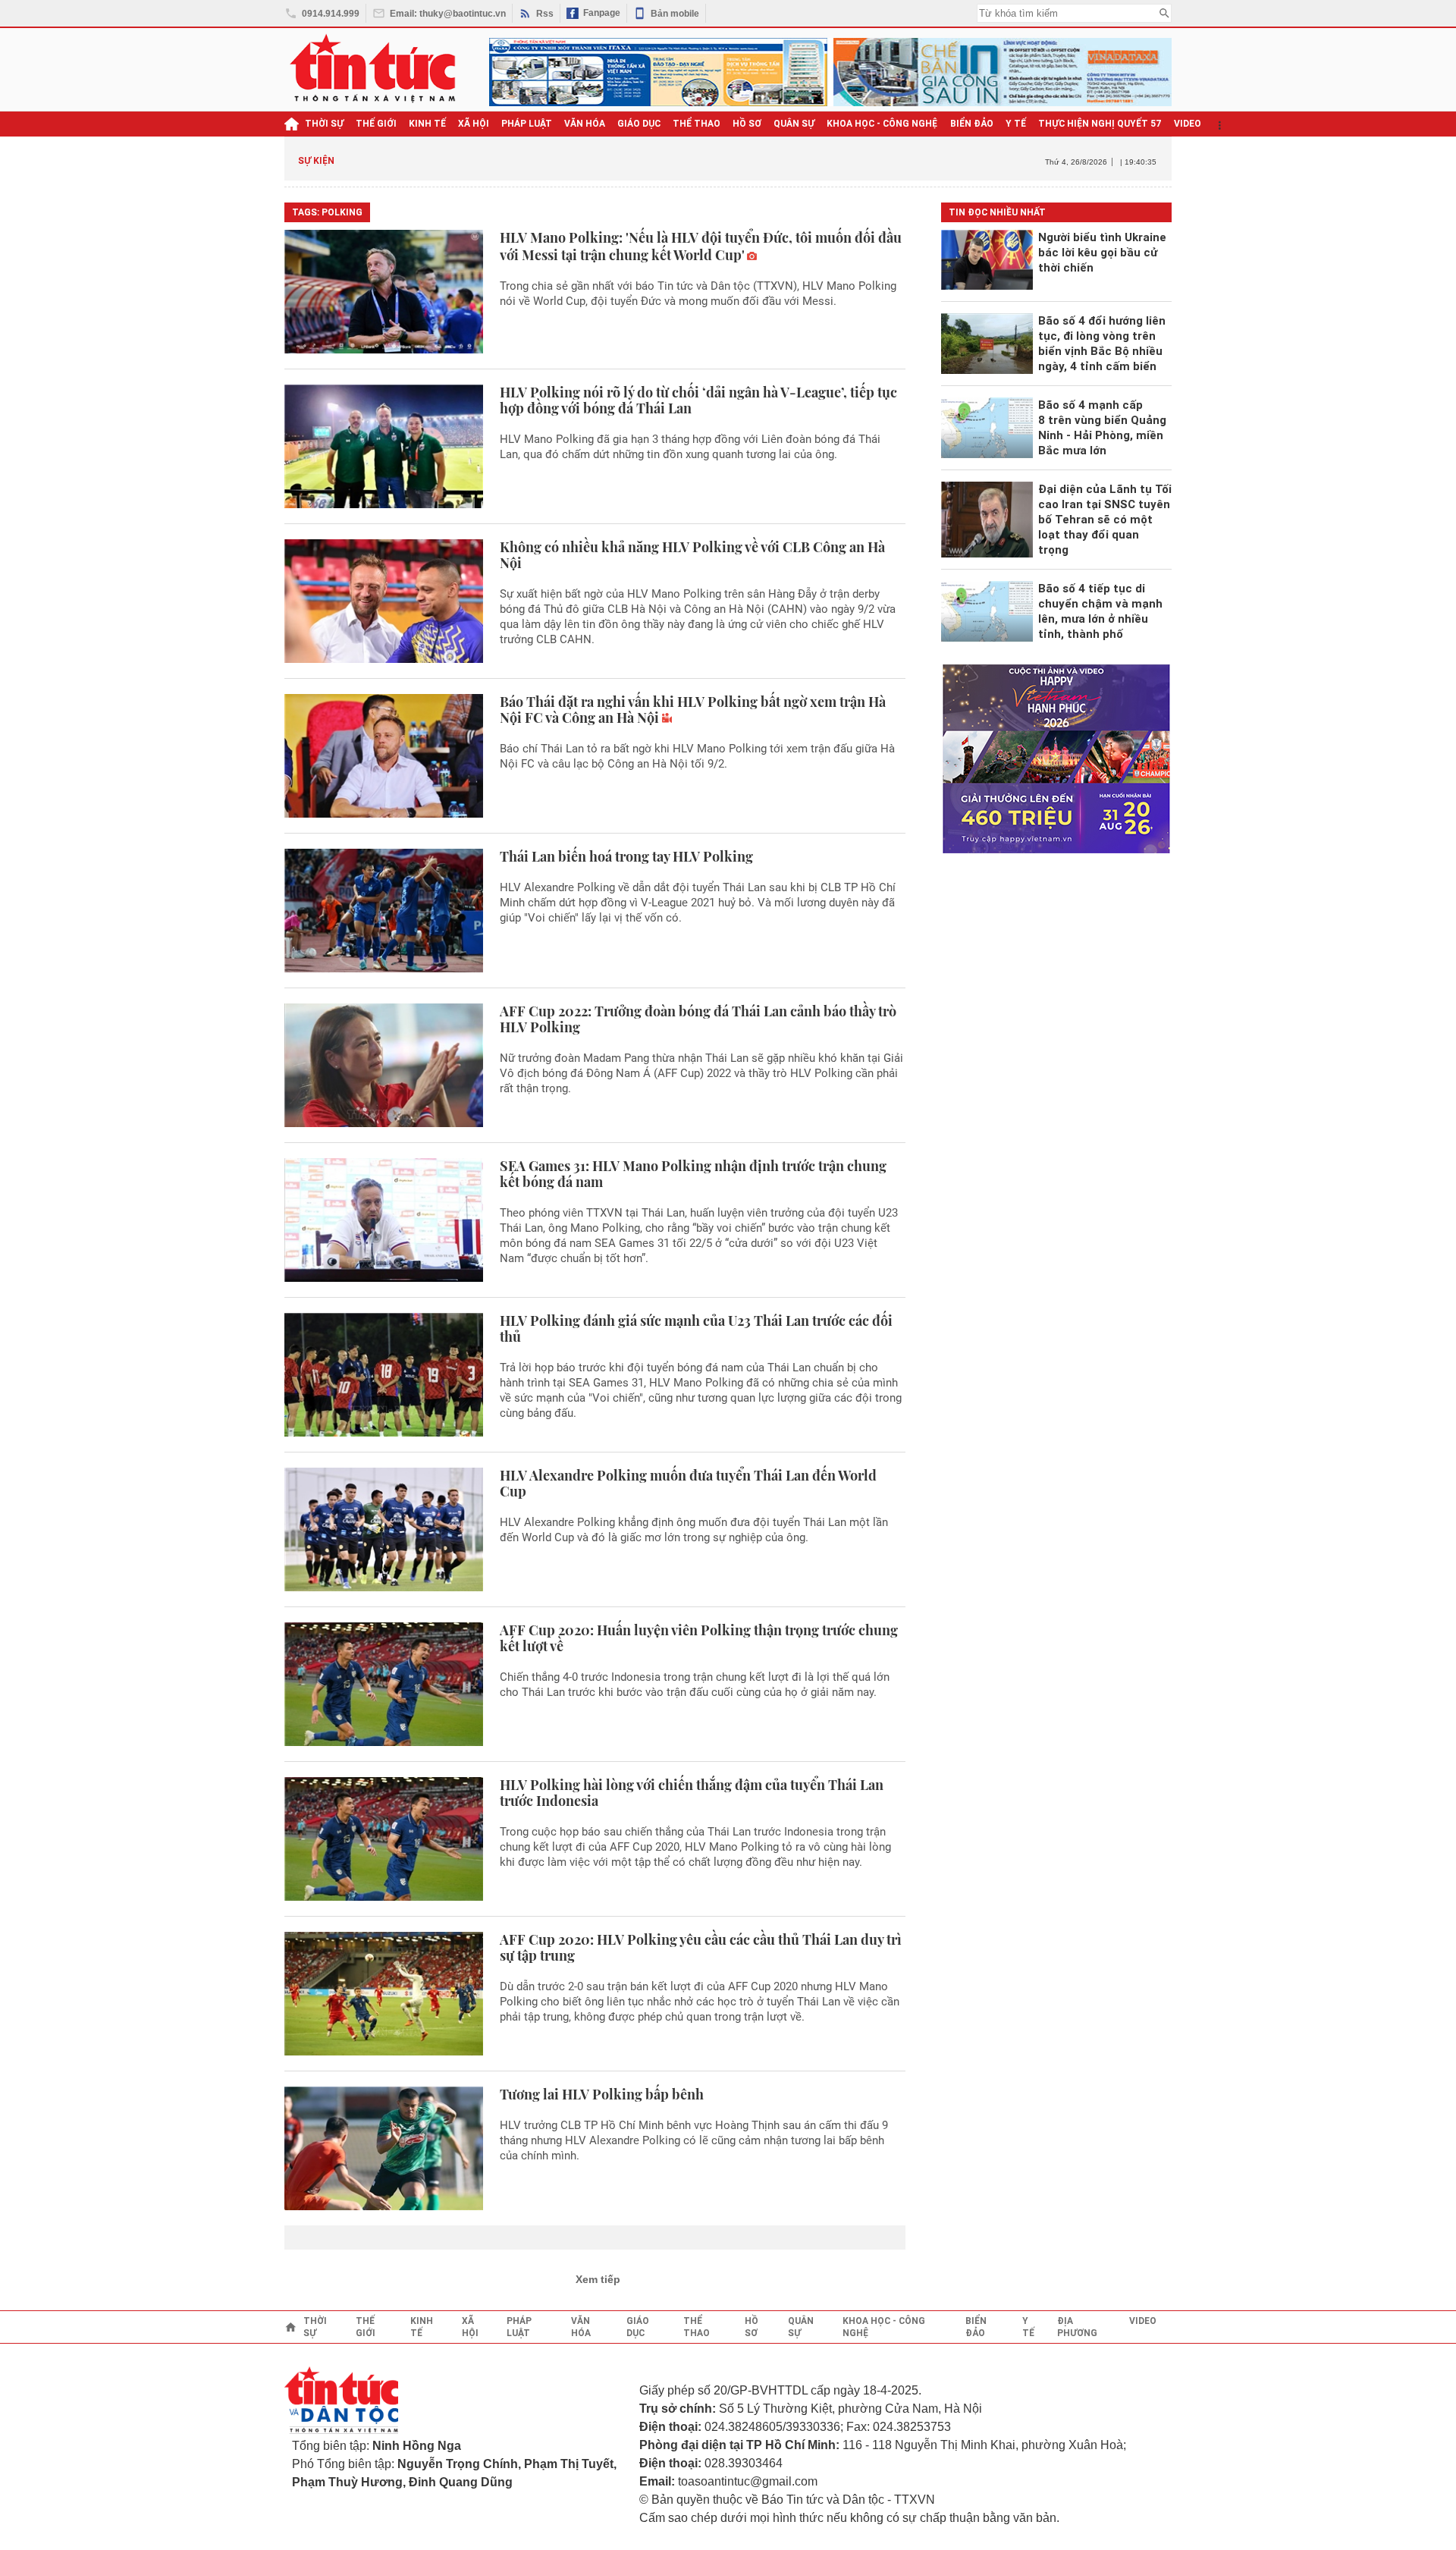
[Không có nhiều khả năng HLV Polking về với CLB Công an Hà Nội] (384, 601)
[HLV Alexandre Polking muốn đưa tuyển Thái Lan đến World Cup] (384, 1529)
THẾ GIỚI (376, 124)
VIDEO (1188, 124)
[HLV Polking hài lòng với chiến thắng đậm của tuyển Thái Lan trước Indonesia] (384, 1839)
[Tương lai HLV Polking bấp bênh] (384, 2148)
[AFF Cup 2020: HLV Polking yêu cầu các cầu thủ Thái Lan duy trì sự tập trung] (384, 1994)
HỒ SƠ (747, 124)
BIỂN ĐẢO (972, 124)
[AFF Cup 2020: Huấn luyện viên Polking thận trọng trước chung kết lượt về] (384, 1684)
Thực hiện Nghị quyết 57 (1100, 124)
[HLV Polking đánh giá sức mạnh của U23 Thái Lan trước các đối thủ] (384, 1375)
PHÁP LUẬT (527, 124)
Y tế (1016, 124)
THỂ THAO (697, 124)
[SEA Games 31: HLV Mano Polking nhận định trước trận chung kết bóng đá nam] (384, 1220)
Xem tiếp (598, 2279)
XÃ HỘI (474, 124)
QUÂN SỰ (794, 124)
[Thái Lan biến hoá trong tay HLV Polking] (384, 911)
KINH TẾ (427, 124)
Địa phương (1077, 2327)
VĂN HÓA (585, 124)
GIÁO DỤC (639, 124)
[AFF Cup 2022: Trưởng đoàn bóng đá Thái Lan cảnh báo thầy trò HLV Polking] (384, 1065)
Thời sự (324, 124)
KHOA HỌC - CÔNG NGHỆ (882, 124)
